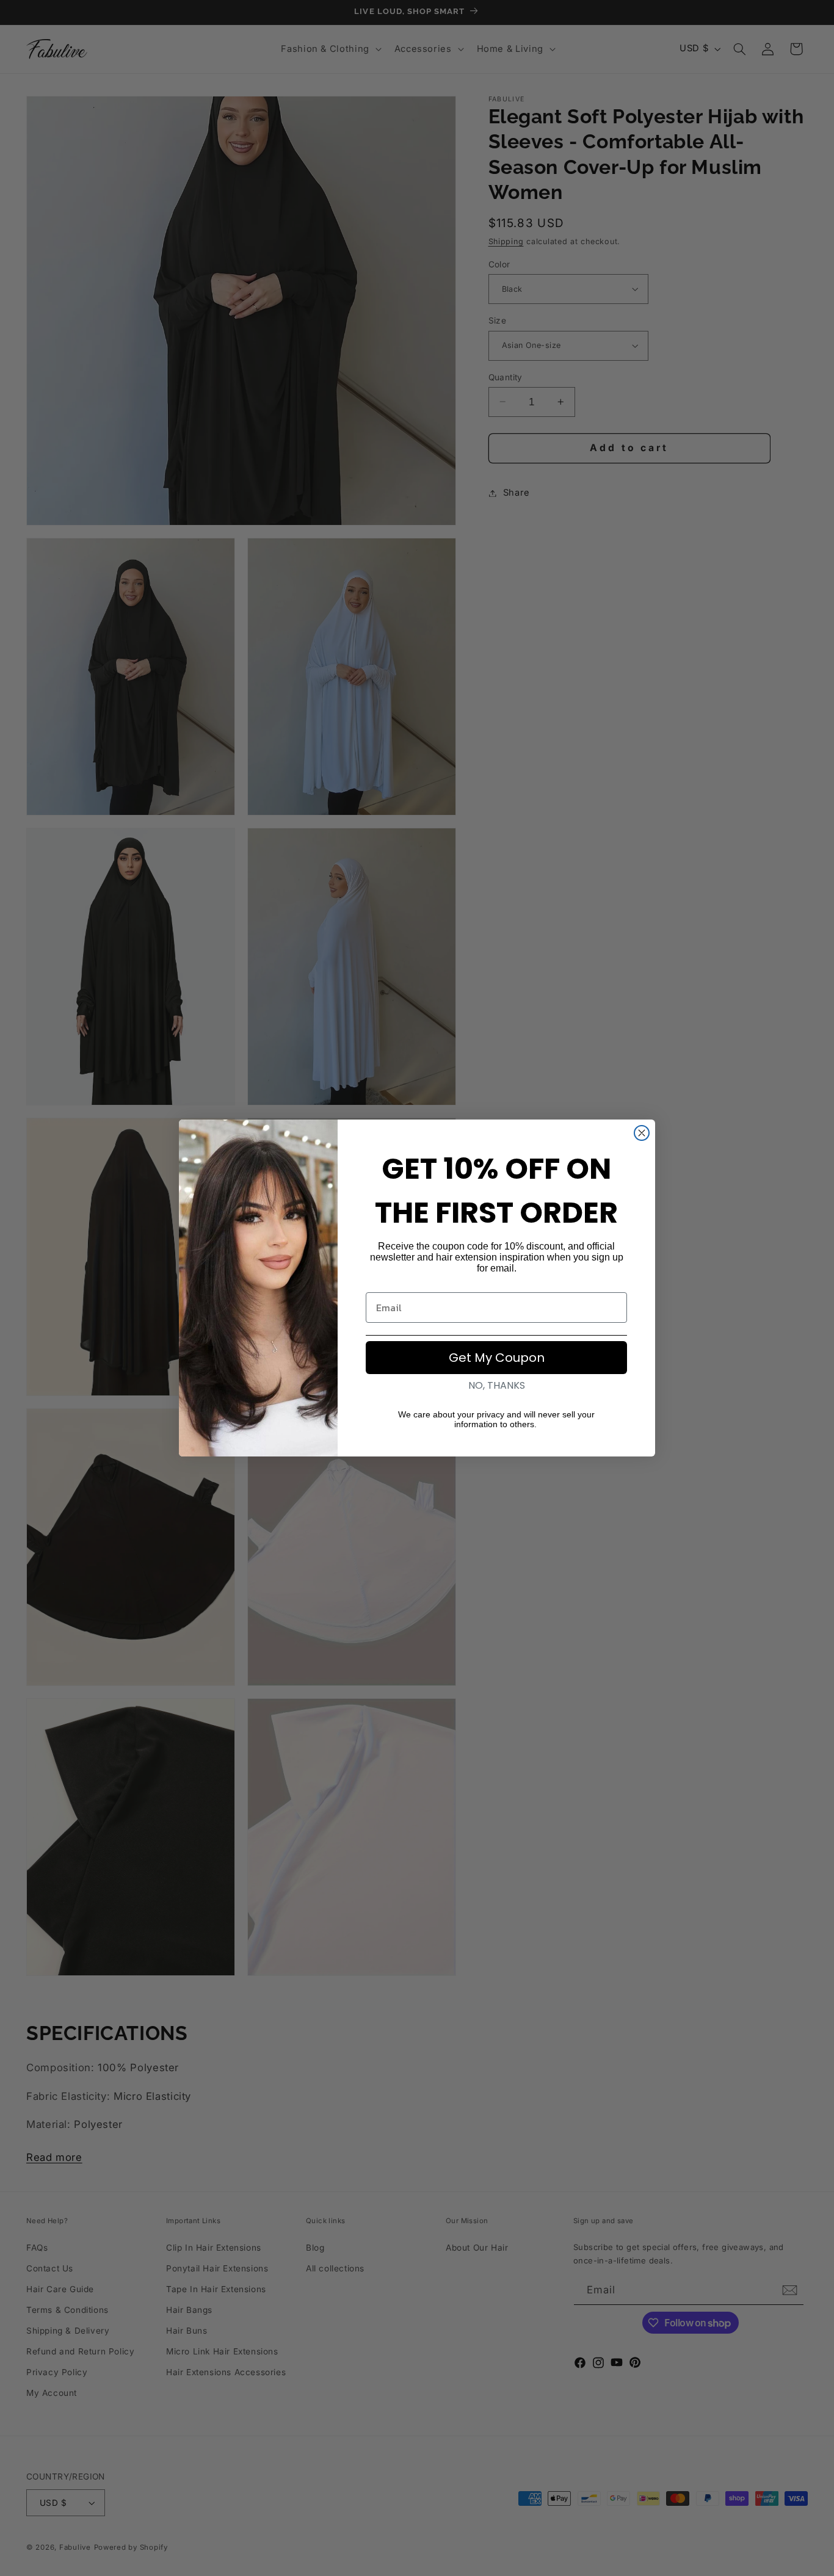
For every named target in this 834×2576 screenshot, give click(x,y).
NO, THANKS (497, 1385)
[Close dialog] (642, 1133)
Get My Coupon (497, 1358)
